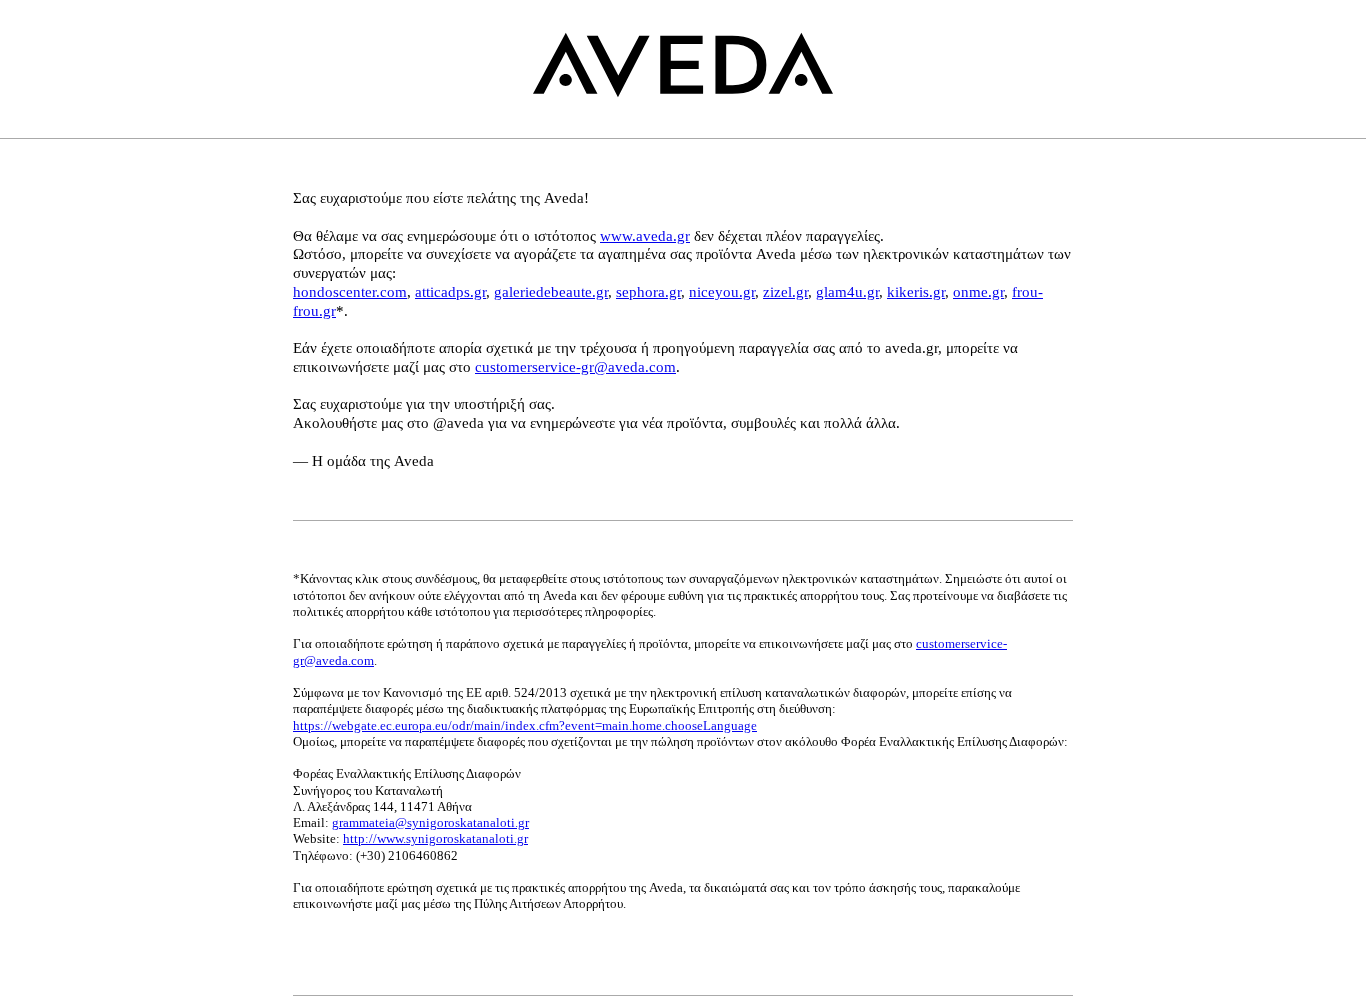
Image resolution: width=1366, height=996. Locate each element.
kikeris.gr (916, 292)
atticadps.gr (450, 292)
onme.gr (978, 292)
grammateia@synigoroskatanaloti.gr (430, 822)
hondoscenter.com (350, 292)
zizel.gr (785, 292)
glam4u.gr (847, 292)
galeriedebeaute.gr (551, 292)
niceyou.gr (722, 292)
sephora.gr (648, 292)
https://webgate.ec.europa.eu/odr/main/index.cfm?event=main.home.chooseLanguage (525, 725)
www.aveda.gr (645, 236)
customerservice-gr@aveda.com (575, 367)
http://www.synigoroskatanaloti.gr (435, 838)
